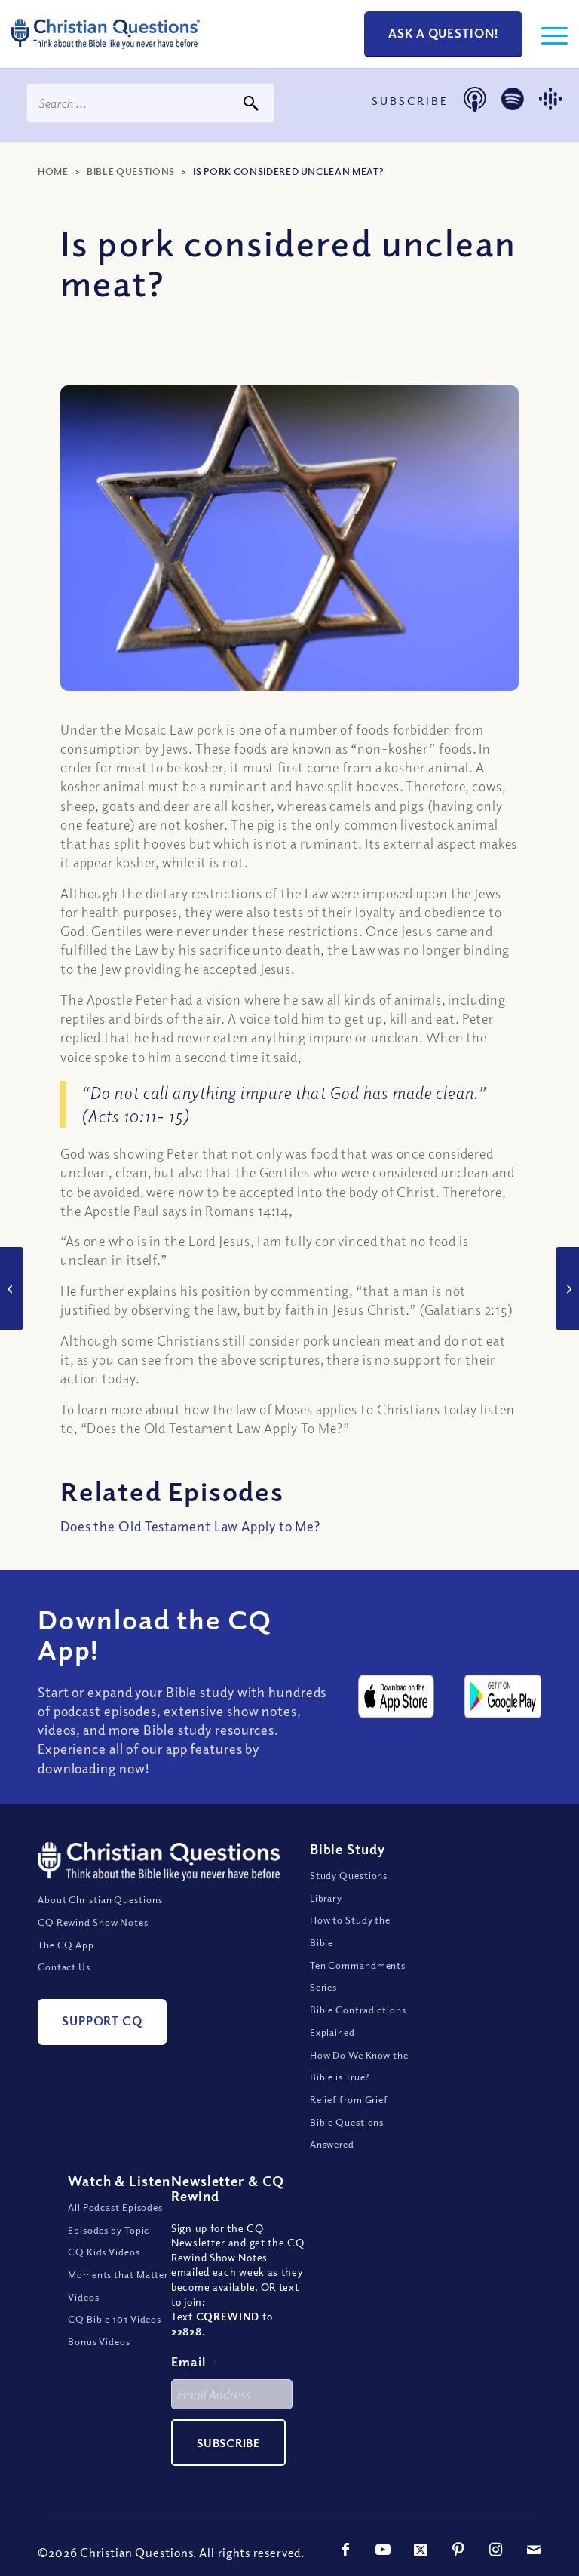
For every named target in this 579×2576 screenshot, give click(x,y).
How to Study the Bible (350, 1931)
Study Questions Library (349, 1887)
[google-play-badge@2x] (503, 1696)
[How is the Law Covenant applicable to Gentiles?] (12, 1288)
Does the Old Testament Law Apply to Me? (190, 1526)
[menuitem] (547, 34)
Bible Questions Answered (347, 2133)
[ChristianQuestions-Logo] (106, 53)
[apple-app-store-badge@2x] (397, 1696)
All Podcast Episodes (115, 2207)
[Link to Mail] (534, 2550)
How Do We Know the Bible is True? (359, 2066)
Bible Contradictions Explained (358, 2021)
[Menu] (547, 34)
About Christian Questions (100, 1899)
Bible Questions (131, 171)
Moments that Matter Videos (118, 2286)
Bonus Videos (99, 2341)
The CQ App (66, 1945)
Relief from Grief (349, 2099)
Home (53, 171)
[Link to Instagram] (496, 2550)
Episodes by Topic (109, 2230)
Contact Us (64, 1967)
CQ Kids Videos (104, 2252)
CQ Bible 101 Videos (115, 2319)
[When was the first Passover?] (567, 1288)
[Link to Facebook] (345, 2550)
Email (195, 2361)
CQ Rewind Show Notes (93, 1922)
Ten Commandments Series (358, 1976)
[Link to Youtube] (383, 2550)
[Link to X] (421, 2550)
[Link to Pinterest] (458, 2550)
